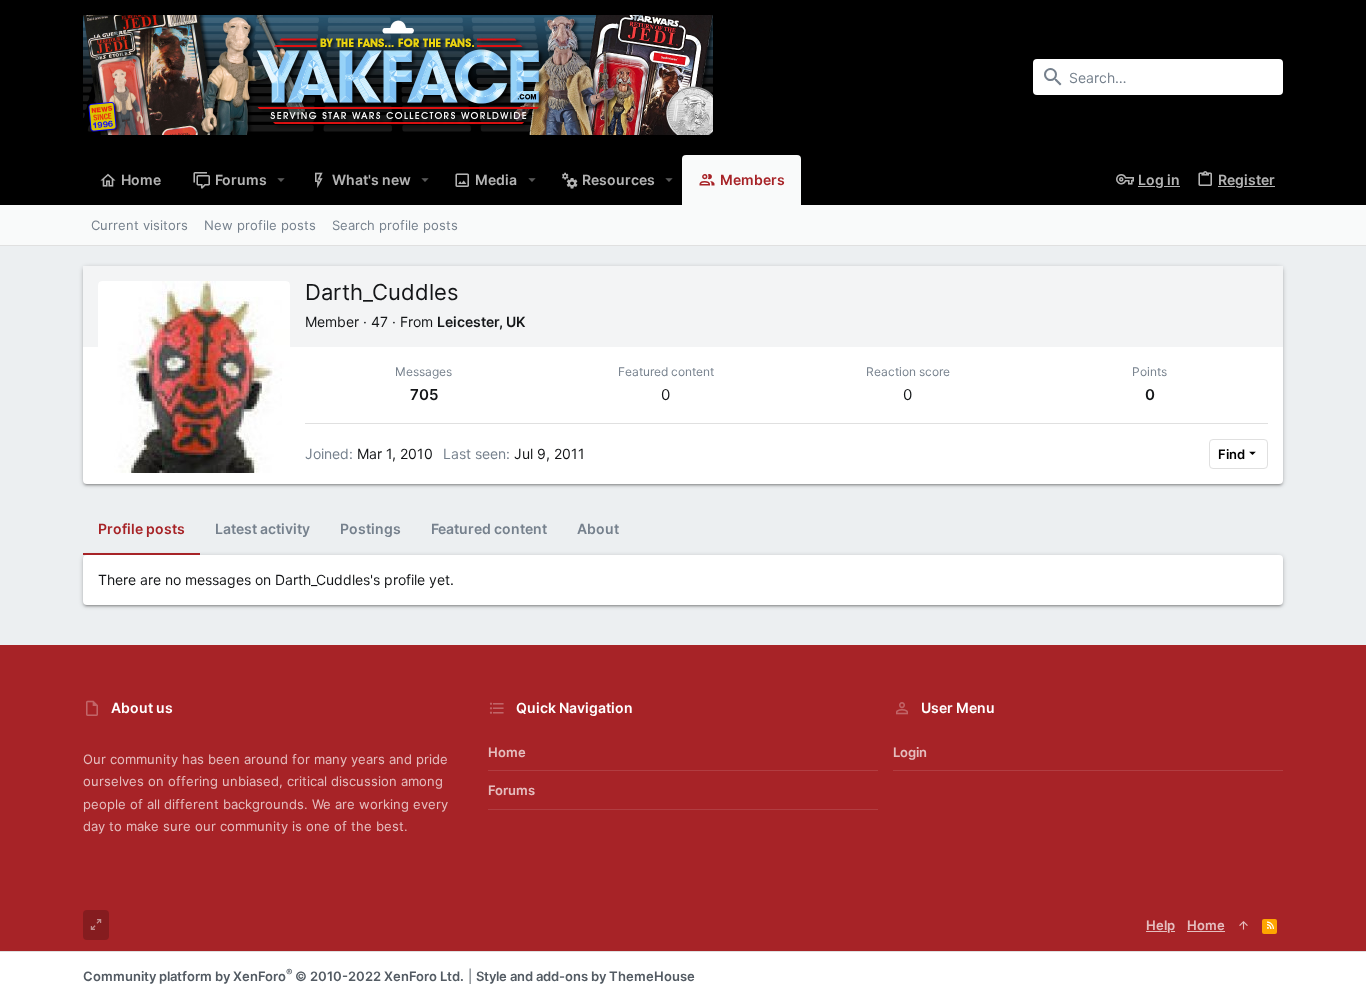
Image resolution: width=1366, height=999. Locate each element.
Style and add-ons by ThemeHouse (585, 976)
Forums (511, 790)
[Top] (1243, 925)
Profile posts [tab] (141, 528)
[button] (281, 180)
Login (910, 752)
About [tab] (598, 528)
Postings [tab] (370, 528)
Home (507, 752)
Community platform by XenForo (273, 976)
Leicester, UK (481, 321)
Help (1160, 925)
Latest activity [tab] (262, 528)
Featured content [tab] (489, 528)
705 (424, 394)
